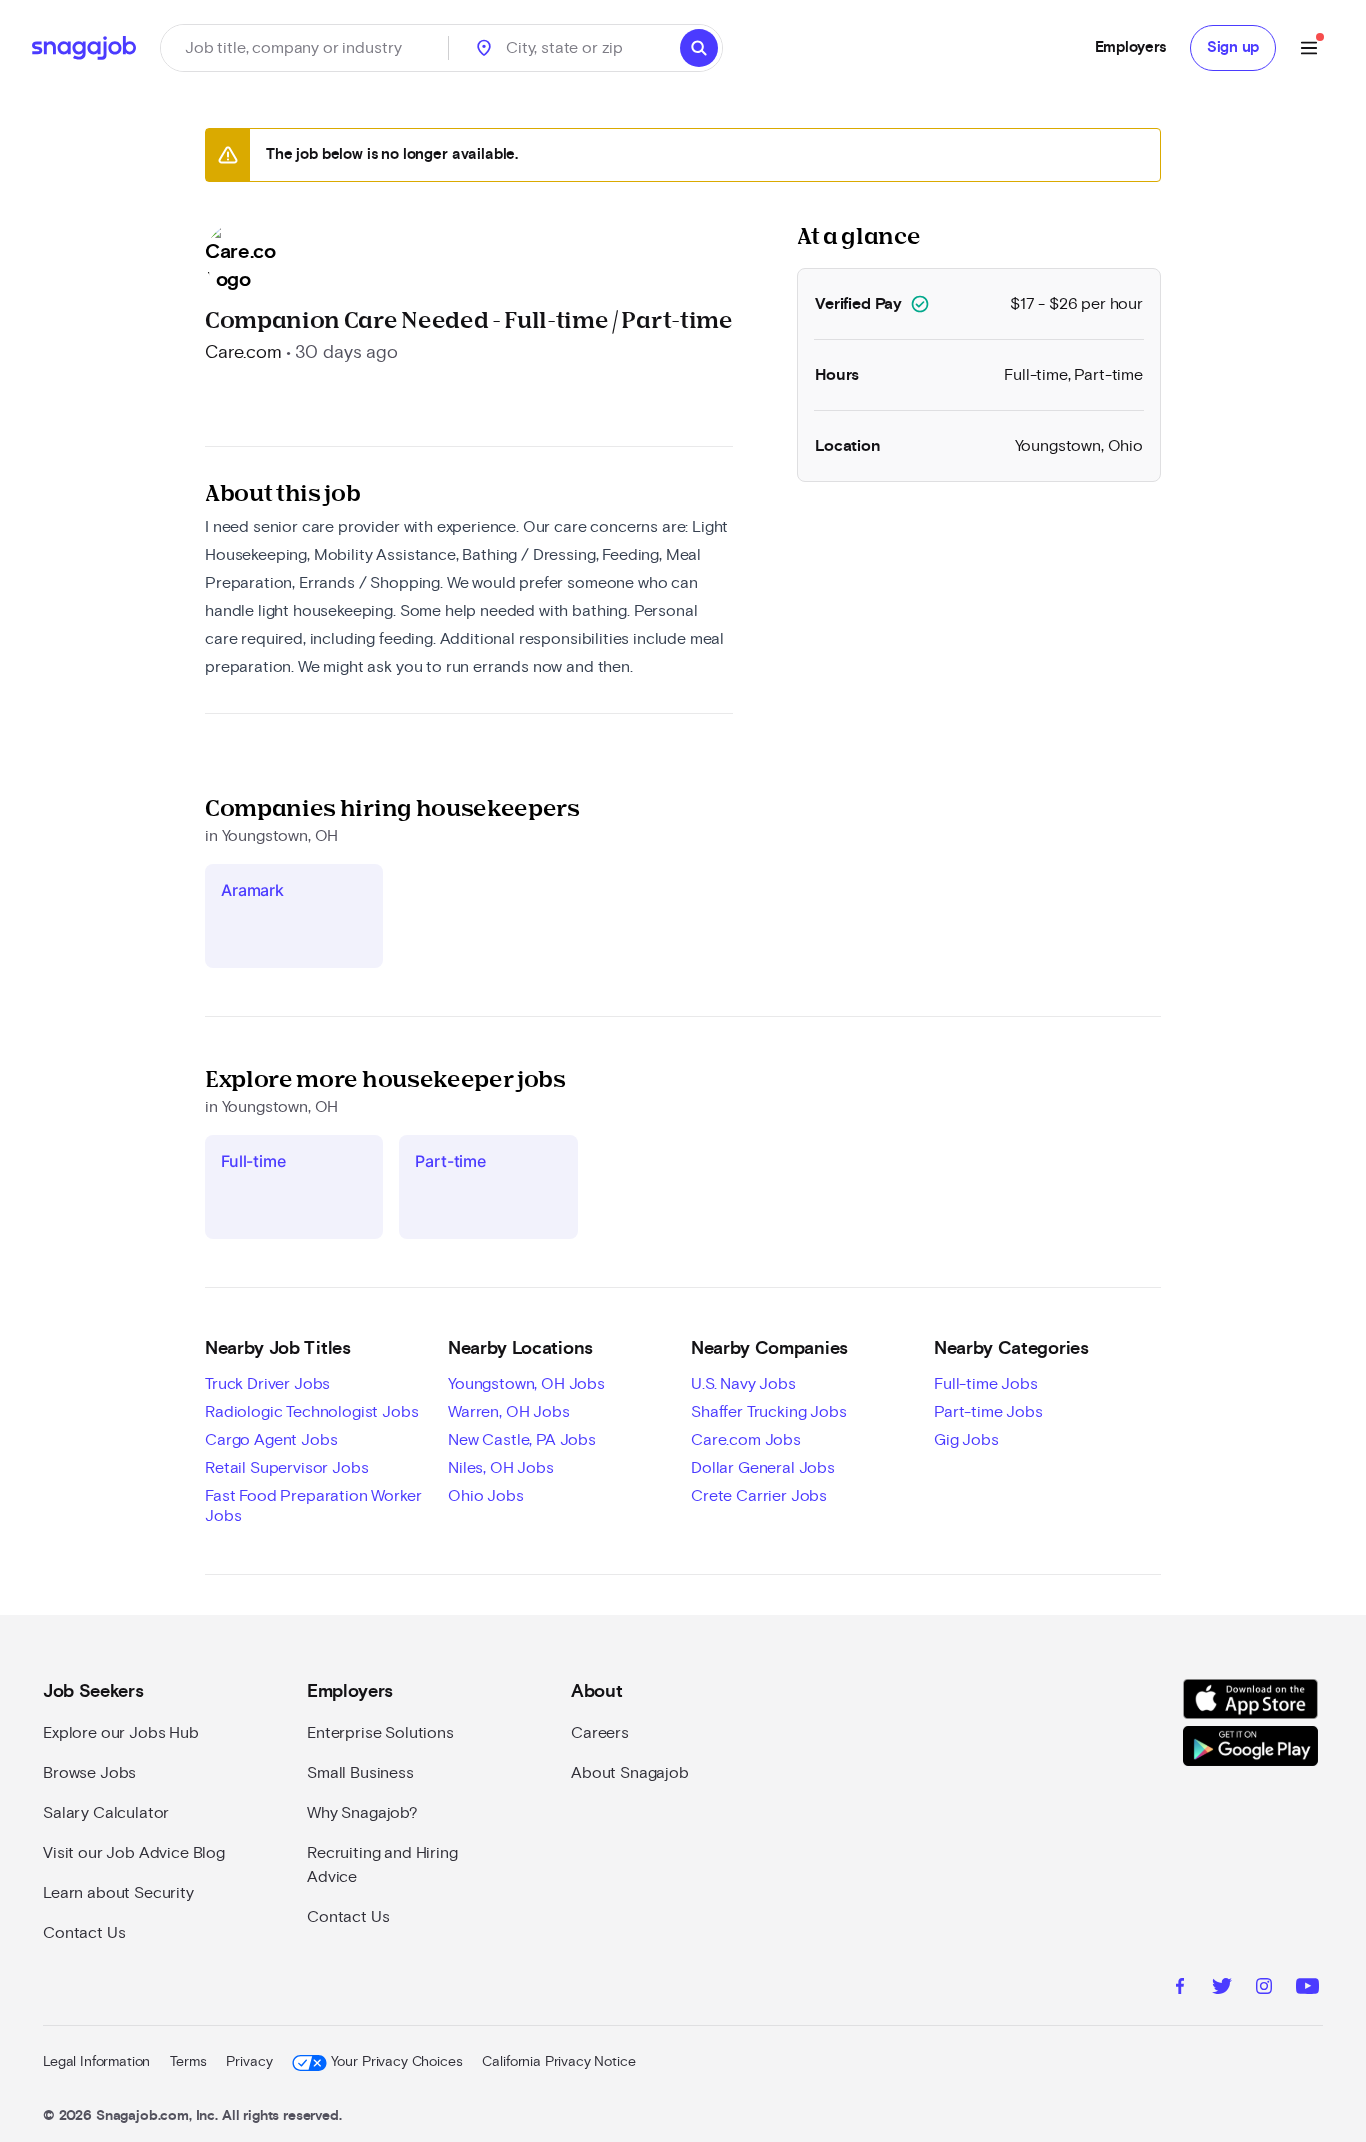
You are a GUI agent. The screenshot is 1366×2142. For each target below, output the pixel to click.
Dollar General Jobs (763, 1468)
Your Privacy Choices (396, 2062)
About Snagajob (630, 1773)
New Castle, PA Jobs (522, 1440)
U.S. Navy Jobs (743, 1384)
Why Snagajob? (362, 1813)
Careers (600, 1733)
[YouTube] (1307, 1989)
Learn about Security (118, 1893)
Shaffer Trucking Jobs (769, 1412)
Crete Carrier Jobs (759, 1496)
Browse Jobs (89, 1773)
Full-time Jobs (986, 1384)
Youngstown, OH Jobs (526, 1384)
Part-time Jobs (988, 1412)
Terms (188, 2062)
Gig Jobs (966, 1440)
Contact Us (84, 1933)
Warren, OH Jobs (509, 1412)
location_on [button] (484, 48)
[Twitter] (1222, 1989)
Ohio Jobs (486, 1496)
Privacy (249, 2062)
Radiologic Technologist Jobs (312, 1412)
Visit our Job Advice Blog (134, 1853)
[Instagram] (1264, 1989)
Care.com (243, 353)
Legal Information (96, 2062)
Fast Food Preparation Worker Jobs (313, 1506)
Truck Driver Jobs (267, 1384)
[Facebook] (1180, 1989)
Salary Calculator (106, 1813)
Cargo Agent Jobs (271, 1440)
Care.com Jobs (746, 1440)
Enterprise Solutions (380, 1733)
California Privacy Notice (558, 2062)
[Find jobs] (699, 48)
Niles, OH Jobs (501, 1468)
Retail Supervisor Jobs (286, 1468)
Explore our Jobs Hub (121, 1733)
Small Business (360, 1773)
